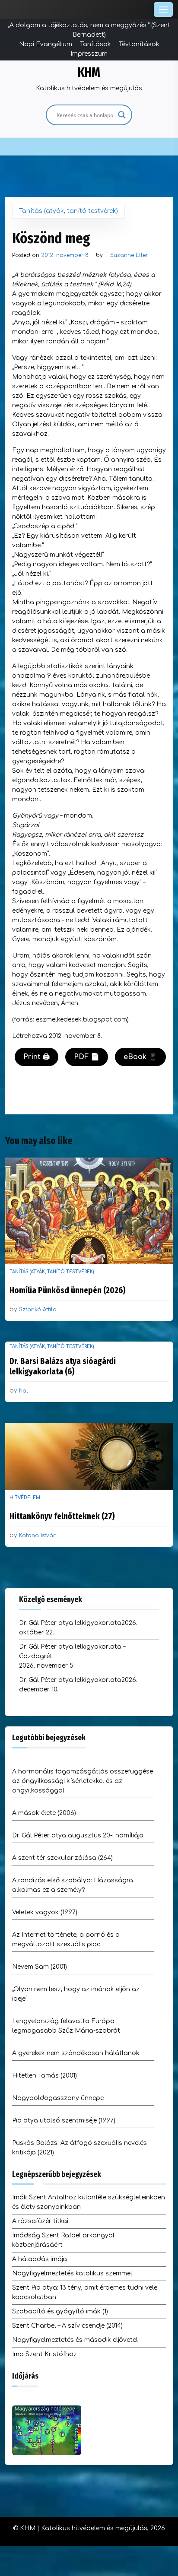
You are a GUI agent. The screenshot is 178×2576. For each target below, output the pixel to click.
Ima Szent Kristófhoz (44, 2354)
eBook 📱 (140, 1057)
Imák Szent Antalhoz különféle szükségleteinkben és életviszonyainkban (89, 2202)
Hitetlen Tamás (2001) (44, 2076)
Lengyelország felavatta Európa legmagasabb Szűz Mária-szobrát (66, 2026)
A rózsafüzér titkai (40, 2221)
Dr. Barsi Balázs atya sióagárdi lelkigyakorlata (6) (63, 1366)
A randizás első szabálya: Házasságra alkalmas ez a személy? (73, 1885)
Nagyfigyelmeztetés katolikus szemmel (72, 2273)
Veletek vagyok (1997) (45, 1912)
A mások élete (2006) (44, 1813)
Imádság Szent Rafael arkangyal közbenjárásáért (63, 2240)
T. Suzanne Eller (126, 255)
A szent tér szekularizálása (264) (62, 1858)
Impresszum (89, 54)
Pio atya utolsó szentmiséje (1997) (64, 2121)
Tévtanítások (139, 44)
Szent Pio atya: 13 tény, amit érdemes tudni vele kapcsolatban (85, 2292)
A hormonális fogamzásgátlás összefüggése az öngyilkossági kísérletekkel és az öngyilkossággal (83, 1781)
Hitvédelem (25, 1498)
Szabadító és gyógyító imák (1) (60, 2311)
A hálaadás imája (40, 2259)
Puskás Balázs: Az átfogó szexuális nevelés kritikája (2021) (79, 2148)
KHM (89, 73)
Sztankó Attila (38, 1310)
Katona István (38, 1535)
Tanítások (95, 44)
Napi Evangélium (46, 44)
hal (24, 1391)
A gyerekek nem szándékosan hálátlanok (76, 2053)
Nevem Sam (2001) (40, 1967)
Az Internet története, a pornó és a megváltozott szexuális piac (66, 1940)
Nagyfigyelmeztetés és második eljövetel (75, 2340)
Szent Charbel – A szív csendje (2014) (67, 2326)
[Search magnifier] (122, 115)
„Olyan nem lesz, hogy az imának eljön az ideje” (76, 1994)
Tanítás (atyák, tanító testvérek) (68, 211)
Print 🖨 (37, 1057)
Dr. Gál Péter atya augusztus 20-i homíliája (78, 1835)
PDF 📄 (87, 1057)
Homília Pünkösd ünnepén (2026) (68, 1290)
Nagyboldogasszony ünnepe (58, 2098)
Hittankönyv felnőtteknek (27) (62, 1516)
